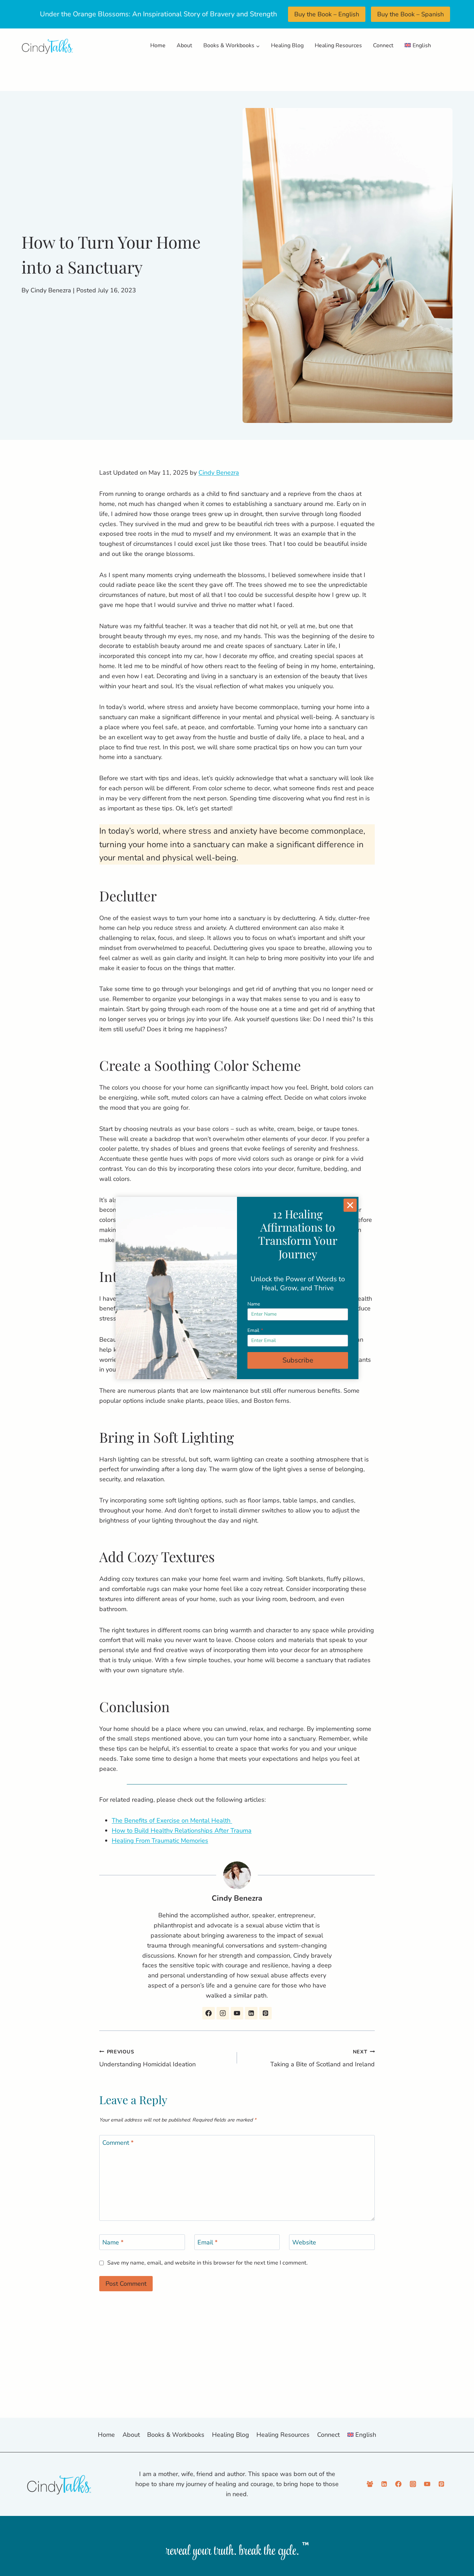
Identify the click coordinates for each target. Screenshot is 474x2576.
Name (254, 1304)
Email (255, 1330)
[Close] (350, 1205)
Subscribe (298, 1360)
